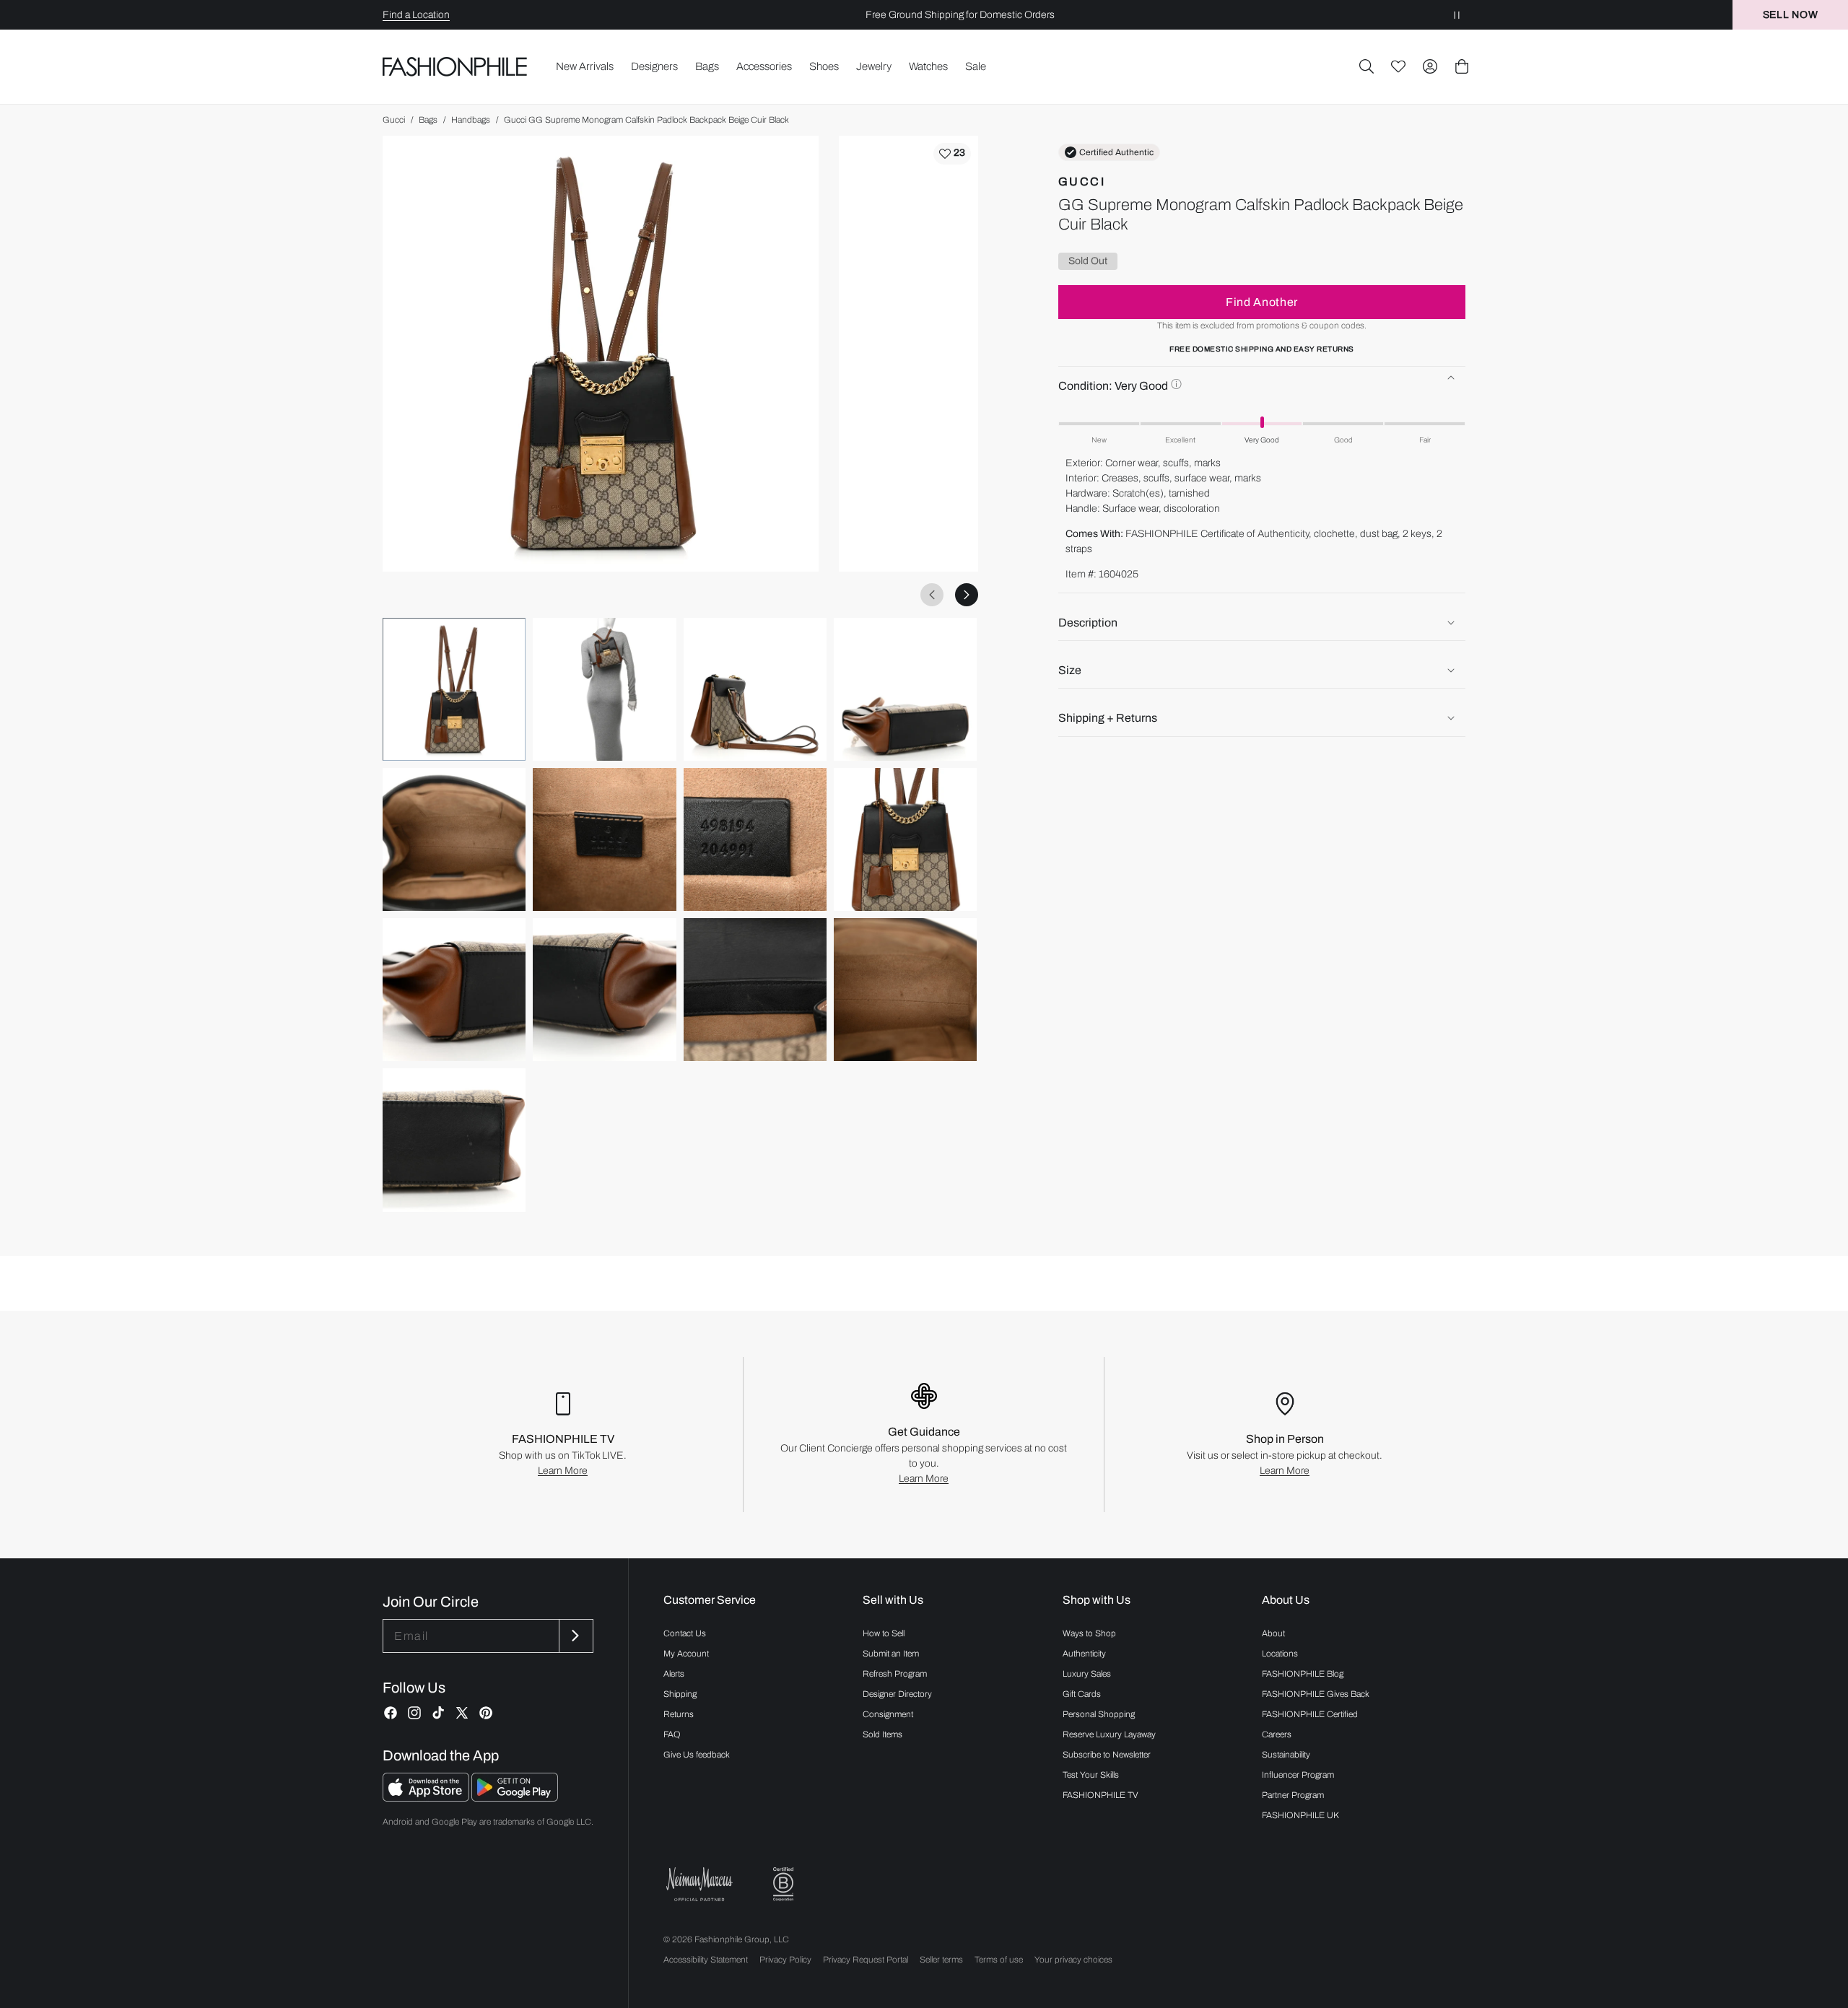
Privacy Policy (785, 1960)
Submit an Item (891, 1654)
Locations (1280, 1654)
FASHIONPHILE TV (1100, 1795)
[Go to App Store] (427, 1798)
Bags (428, 120)
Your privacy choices (1073, 1960)
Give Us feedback (697, 1755)
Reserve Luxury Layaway (1109, 1734)
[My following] (1398, 66)
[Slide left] (932, 595)
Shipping (680, 1694)
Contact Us (685, 1633)
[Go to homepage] (455, 66)
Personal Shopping (1099, 1714)
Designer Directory (897, 1694)
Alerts (674, 1674)
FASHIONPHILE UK (1300, 1815)
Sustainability (1286, 1755)
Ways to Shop (1089, 1633)
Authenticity (1084, 1654)
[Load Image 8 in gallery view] (905, 839)
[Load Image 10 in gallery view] (604, 990)
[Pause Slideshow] (1457, 15)
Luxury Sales (1087, 1674)
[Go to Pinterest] (486, 1713)
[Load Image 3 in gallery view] (755, 689)
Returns (679, 1714)
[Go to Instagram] (414, 1713)
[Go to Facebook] (391, 1713)
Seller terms (941, 1960)
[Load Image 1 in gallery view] (454, 689)
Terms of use (999, 1960)
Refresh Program (895, 1674)
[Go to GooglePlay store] (515, 1798)
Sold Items (882, 1734)
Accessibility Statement (706, 1960)
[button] (1367, 66)
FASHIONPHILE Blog (1303, 1674)
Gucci (394, 120)
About (1273, 1633)
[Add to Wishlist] (952, 154)
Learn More (563, 1471)
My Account (686, 1654)
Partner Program (1293, 1795)
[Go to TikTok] (438, 1713)
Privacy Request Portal (866, 1960)
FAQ (672, 1734)
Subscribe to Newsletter (1107, 1755)
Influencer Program (1298, 1775)
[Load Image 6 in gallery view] (604, 839)
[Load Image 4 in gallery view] (905, 689)
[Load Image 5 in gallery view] (454, 839)
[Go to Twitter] (462, 1713)
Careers (1277, 1734)
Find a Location (416, 15)
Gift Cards (1082, 1694)
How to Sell (884, 1633)
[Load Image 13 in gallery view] (454, 1140)
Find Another (1262, 301)
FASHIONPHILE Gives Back (1316, 1694)
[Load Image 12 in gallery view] (905, 990)
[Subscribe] (575, 1636)
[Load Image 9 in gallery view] (454, 990)
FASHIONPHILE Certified (1310, 1714)
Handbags (471, 120)
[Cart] (1462, 66)
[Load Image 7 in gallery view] (755, 839)
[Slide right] (967, 595)
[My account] (1430, 66)
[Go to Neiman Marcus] (699, 1884)
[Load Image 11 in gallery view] (755, 990)
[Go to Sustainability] (783, 1884)
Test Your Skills (1091, 1775)
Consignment (888, 1714)
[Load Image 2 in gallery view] (604, 689)
